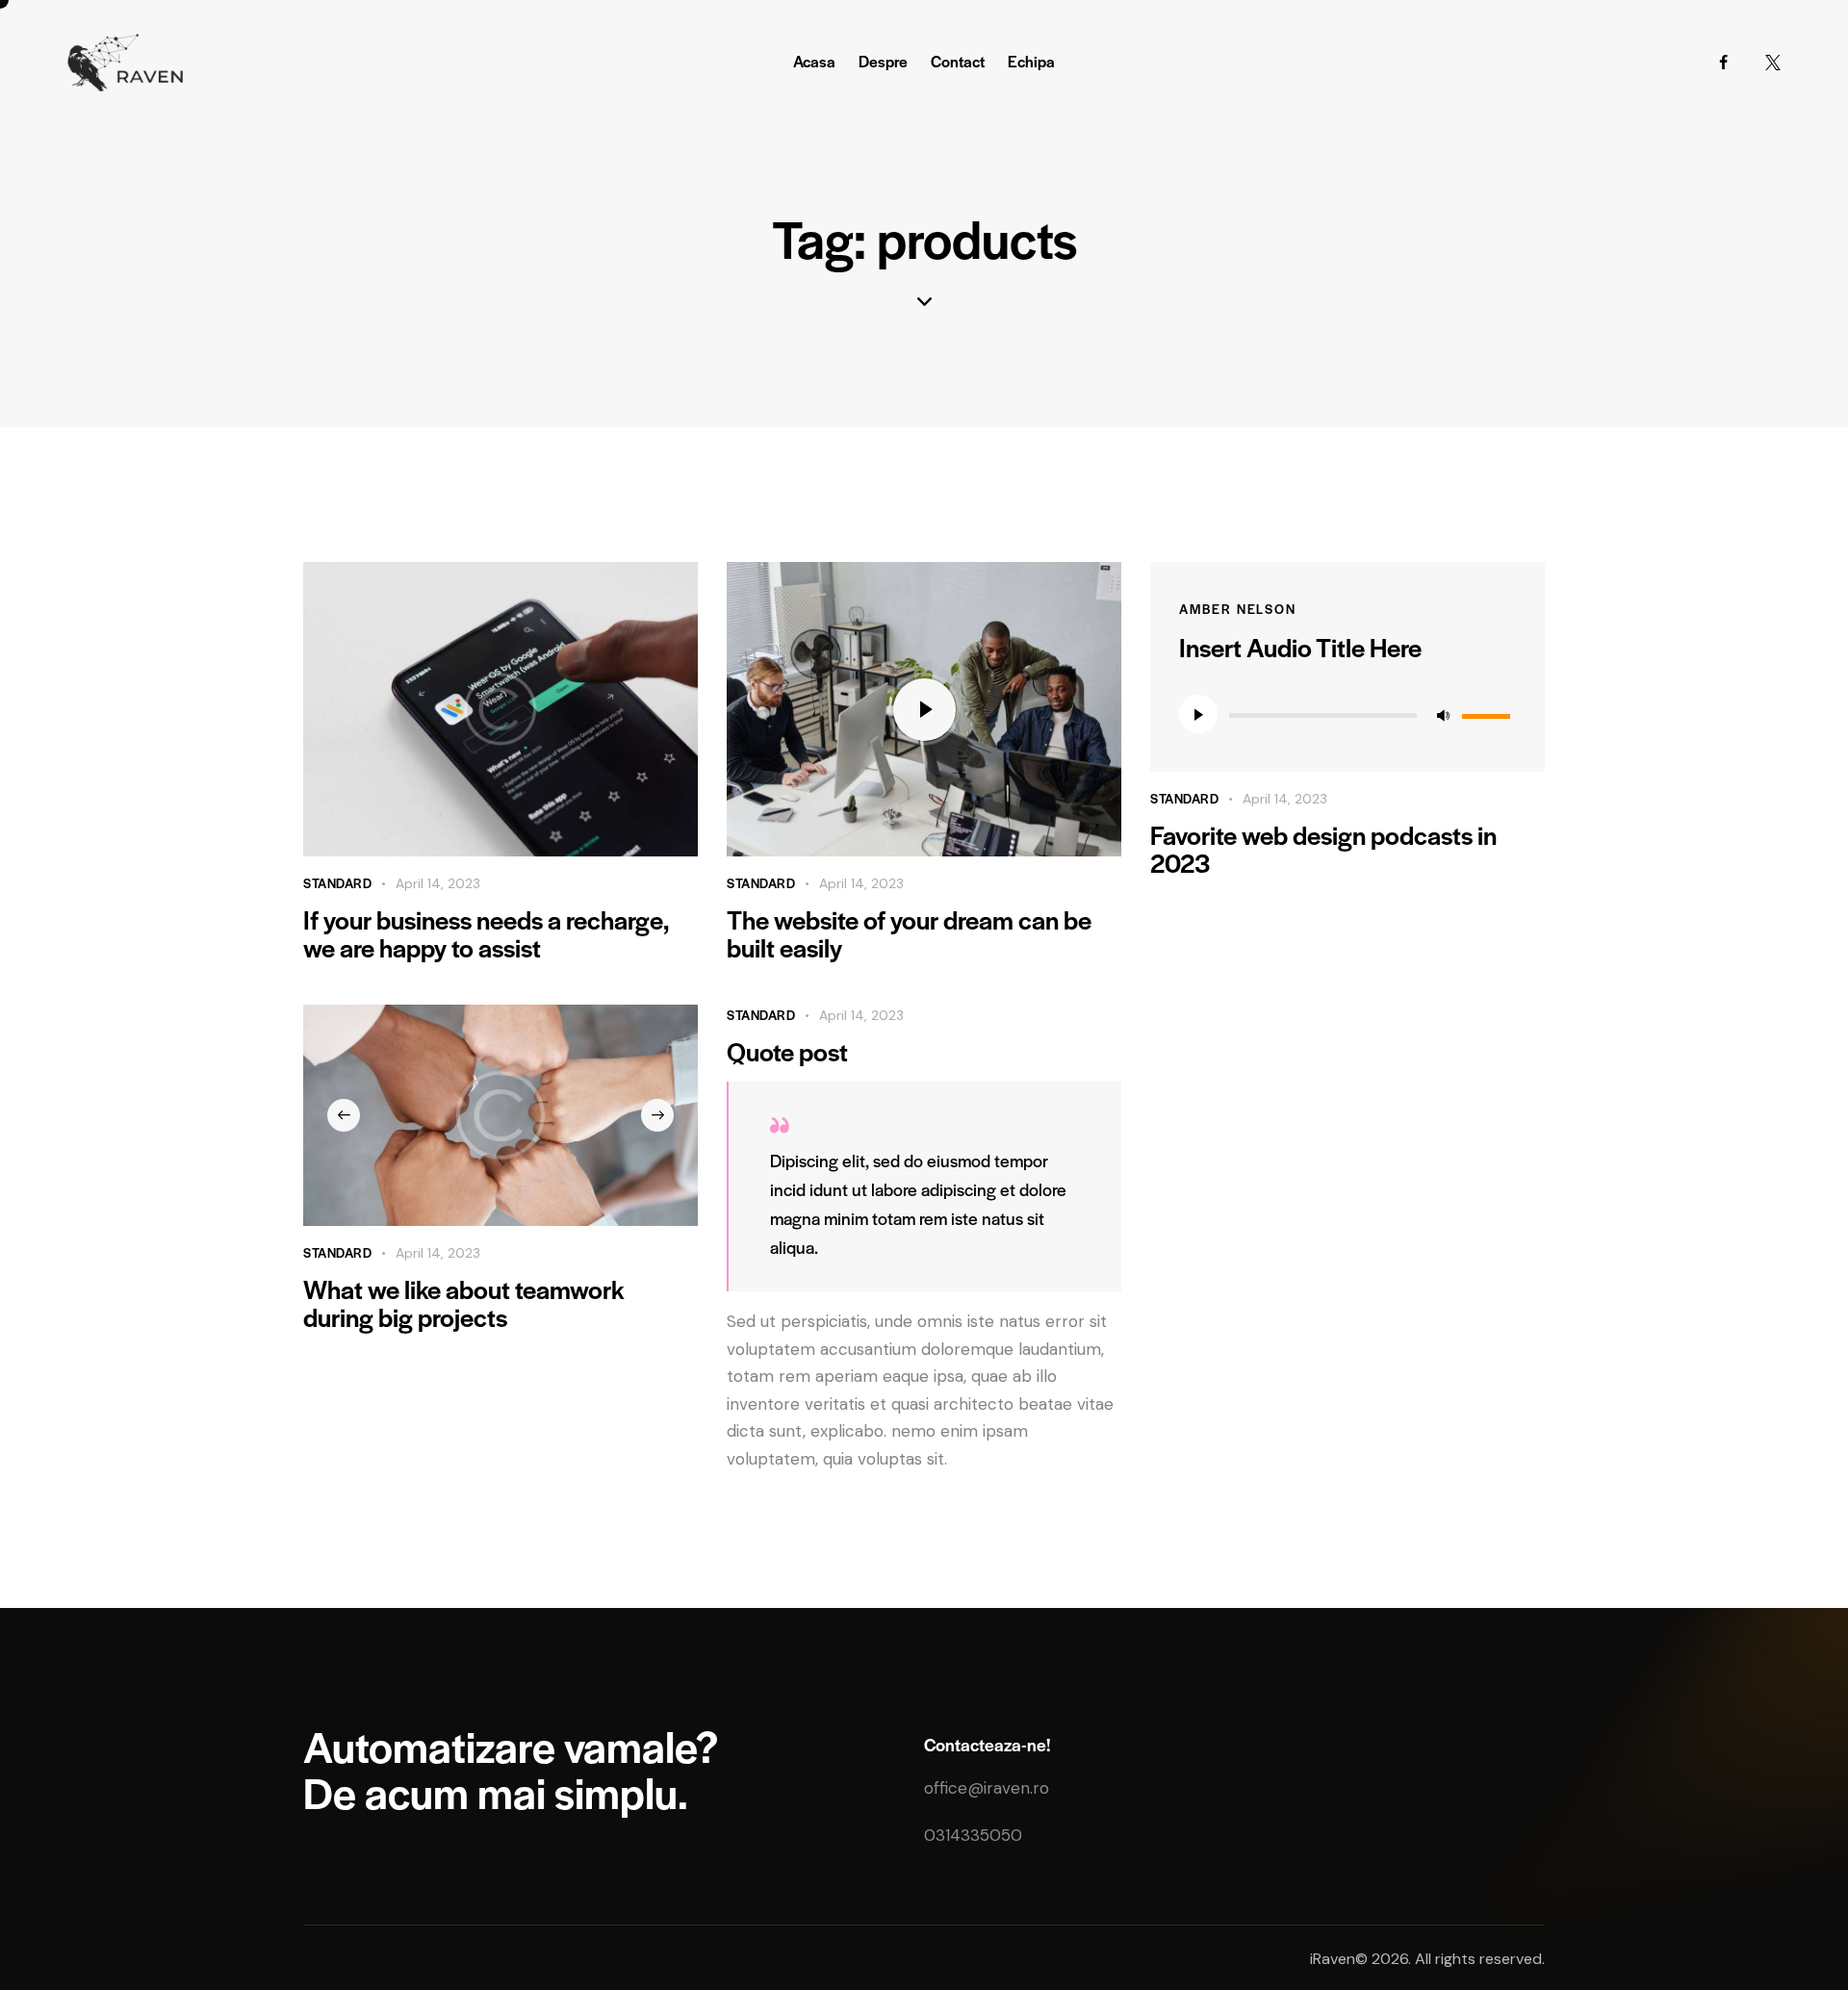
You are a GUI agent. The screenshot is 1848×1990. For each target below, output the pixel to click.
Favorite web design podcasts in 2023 (1323, 849)
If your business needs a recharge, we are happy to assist (486, 933)
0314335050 (973, 1835)
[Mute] (1443, 714)
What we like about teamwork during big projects (463, 1303)
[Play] (1198, 714)
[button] (344, 1115)
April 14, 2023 (438, 883)
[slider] (1489, 712)
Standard (337, 883)
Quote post (787, 1051)
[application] (1347, 714)
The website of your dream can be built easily (909, 933)
